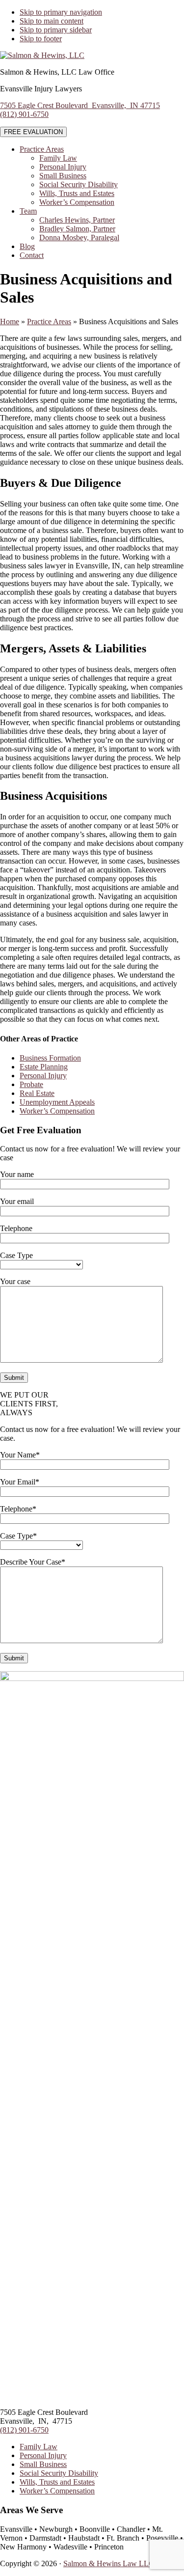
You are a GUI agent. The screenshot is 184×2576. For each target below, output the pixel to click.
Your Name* (20, 1455)
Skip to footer (41, 39)
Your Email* (20, 1482)
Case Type (16, 1255)
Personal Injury (43, 1076)
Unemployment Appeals (57, 1102)
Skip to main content (52, 21)
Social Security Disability (59, 2473)
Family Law (39, 2447)
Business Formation (50, 1058)
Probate (31, 1084)
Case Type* (18, 1536)
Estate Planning (44, 1067)
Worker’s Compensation (57, 1111)
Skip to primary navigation (61, 12)
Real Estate (37, 1093)
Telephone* (18, 1509)
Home (10, 322)
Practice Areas (49, 322)
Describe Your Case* (33, 1562)
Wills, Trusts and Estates (57, 2482)
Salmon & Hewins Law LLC (109, 2563)
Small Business (43, 2464)
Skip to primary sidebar (56, 30)
